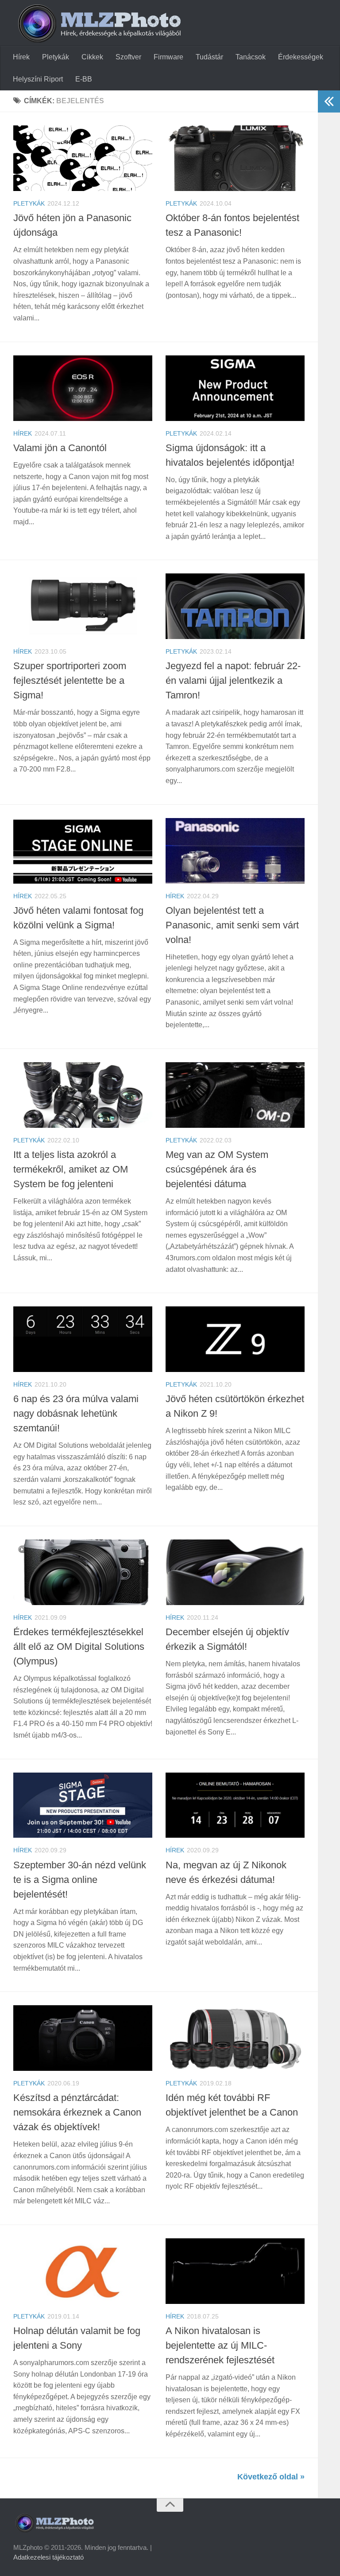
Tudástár (209, 57)
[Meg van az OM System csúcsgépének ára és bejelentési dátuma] (235, 1095)
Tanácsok (251, 57)
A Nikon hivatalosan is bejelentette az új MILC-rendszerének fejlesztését (220, 2345)
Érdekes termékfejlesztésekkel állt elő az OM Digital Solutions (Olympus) (79, 1647)
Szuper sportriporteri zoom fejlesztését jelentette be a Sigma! (70, 680)
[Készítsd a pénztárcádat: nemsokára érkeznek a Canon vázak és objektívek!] (83, 2038)
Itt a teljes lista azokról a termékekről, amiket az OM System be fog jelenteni (71, 1169)
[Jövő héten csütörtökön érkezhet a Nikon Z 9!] (235, 1339)
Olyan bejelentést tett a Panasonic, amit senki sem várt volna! (232, 925)
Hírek (21, 57)
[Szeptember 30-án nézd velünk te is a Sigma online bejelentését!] (83, 1805)
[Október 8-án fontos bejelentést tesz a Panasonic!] (235, 158)
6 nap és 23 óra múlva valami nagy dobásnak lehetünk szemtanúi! (76, 1413)
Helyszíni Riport (38, 79)
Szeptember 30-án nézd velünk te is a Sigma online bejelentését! (80, 1880)
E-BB (84, 79)
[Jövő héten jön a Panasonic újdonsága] (83, 158)
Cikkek (92, 57)
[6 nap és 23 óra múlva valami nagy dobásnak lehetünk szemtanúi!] (83, 1339)
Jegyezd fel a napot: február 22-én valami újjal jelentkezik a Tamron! (233, 680)
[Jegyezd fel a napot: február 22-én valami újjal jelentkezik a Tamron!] (235, 606)
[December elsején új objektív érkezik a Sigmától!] (235, 1572)
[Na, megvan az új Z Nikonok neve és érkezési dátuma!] (235, 1805)
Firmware (168, 57)
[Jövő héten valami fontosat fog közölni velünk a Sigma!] (83, 851)
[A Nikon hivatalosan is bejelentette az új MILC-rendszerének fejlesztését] (235, 2271)
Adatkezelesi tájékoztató (48, 2557)
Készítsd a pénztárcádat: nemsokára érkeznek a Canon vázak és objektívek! (77, 2112)
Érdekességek (301, 57)
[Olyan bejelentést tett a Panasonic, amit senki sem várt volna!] (235, 851)
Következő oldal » (271, 2477)
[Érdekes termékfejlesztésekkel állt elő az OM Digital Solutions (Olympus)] (83, 1572)
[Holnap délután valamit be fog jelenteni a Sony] (83, 2271)
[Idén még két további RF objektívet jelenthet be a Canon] (235, 2038)
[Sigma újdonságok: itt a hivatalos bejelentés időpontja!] (235, 388)
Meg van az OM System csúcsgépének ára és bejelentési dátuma (217, 1169)
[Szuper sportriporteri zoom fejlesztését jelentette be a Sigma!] (83, 606)
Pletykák (56, 57)
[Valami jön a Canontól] (83, 388)
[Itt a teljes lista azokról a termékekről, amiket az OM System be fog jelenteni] (83, 1095)
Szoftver (128, 57)
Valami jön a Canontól (60, 448)
